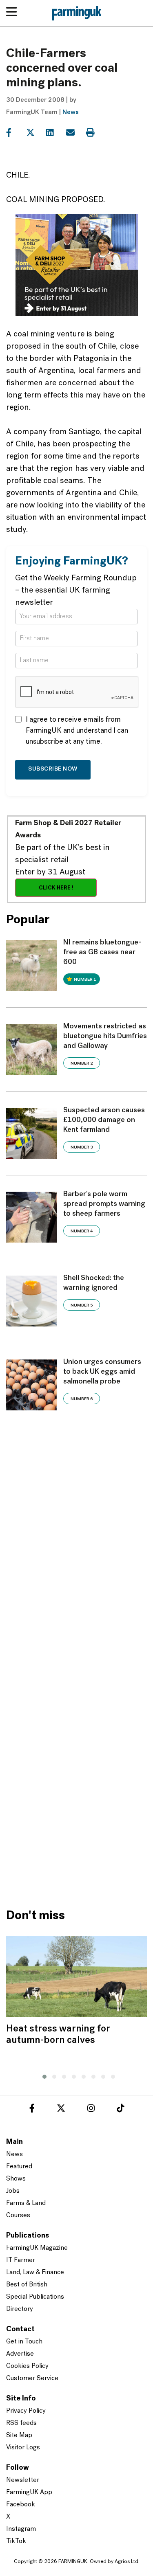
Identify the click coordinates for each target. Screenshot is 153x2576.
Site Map (19, 2435)
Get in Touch (24, 2342)
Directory (20, 2309)
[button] (42, 2075)
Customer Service (32, 2378)
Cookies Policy (27, 2366)
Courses (18, 2216)
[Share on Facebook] (15, 133)
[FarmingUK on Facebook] (32, 2110)
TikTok (16, 2541)
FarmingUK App (29, 2493)
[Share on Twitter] (35, 133)
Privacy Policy (26, 2411)
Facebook (21, 2505)
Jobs (13, 2191)
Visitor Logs (23, 2448)
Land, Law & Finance (35, 2273)
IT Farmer (21, 2260)
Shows (16, 2179)
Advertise (20, 2354)
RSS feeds (21, 2423)
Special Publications (35, 2297)
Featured (19, 2167)
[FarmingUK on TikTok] (120, 2110)
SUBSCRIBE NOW (53, 769)
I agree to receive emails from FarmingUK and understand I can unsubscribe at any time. (77, 731)
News (71, 112)
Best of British (27, 2285)
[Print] (95, 133)
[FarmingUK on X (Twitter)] (61, 2110)
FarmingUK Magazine (37, 2248)
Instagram (21, 2529)
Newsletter (23, 2480)
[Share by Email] (75, 133)
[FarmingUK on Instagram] (91, 2110)
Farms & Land (26, 2203)
